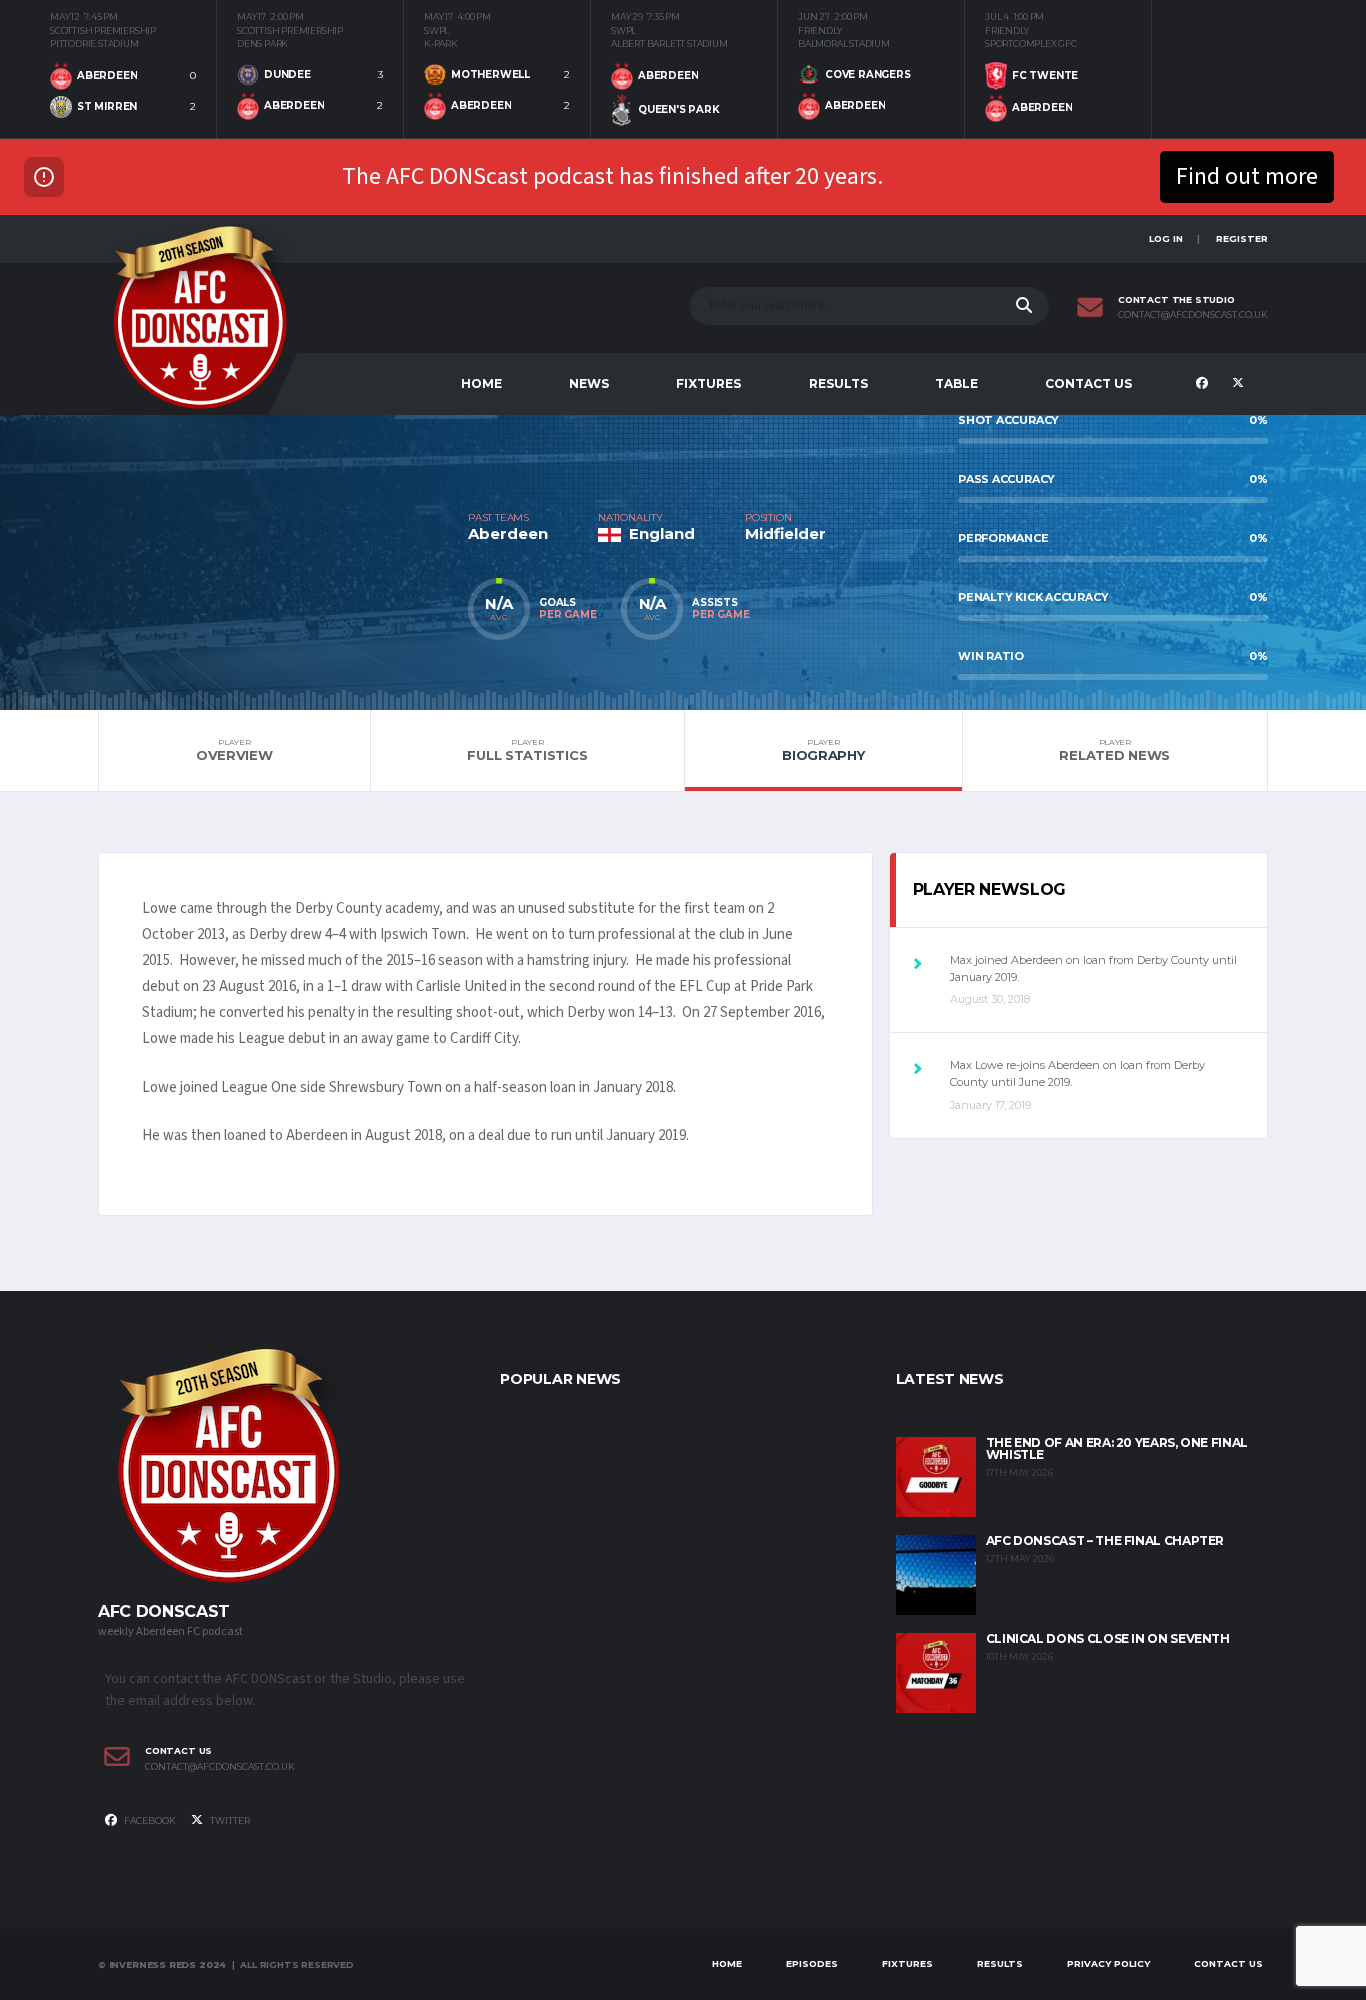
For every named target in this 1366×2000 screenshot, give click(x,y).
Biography (823, 750)
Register (1242, 238)
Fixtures (708, 383)
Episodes (812, 1963)
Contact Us (1088, 383)
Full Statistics (527, 750)
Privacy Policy (1108, 1963)
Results (838, 383)
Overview (234, 750)
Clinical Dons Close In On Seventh (1108, 1638)
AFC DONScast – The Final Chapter (1105, 1540)
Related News (1114, 750)
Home (481, 383)
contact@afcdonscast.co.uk (1193, 315)
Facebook (149, 1820)
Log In (1166, 238)
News (589, 383)
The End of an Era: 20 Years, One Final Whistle (1117, 1448)
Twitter (229, 1820)
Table (956, 383)
